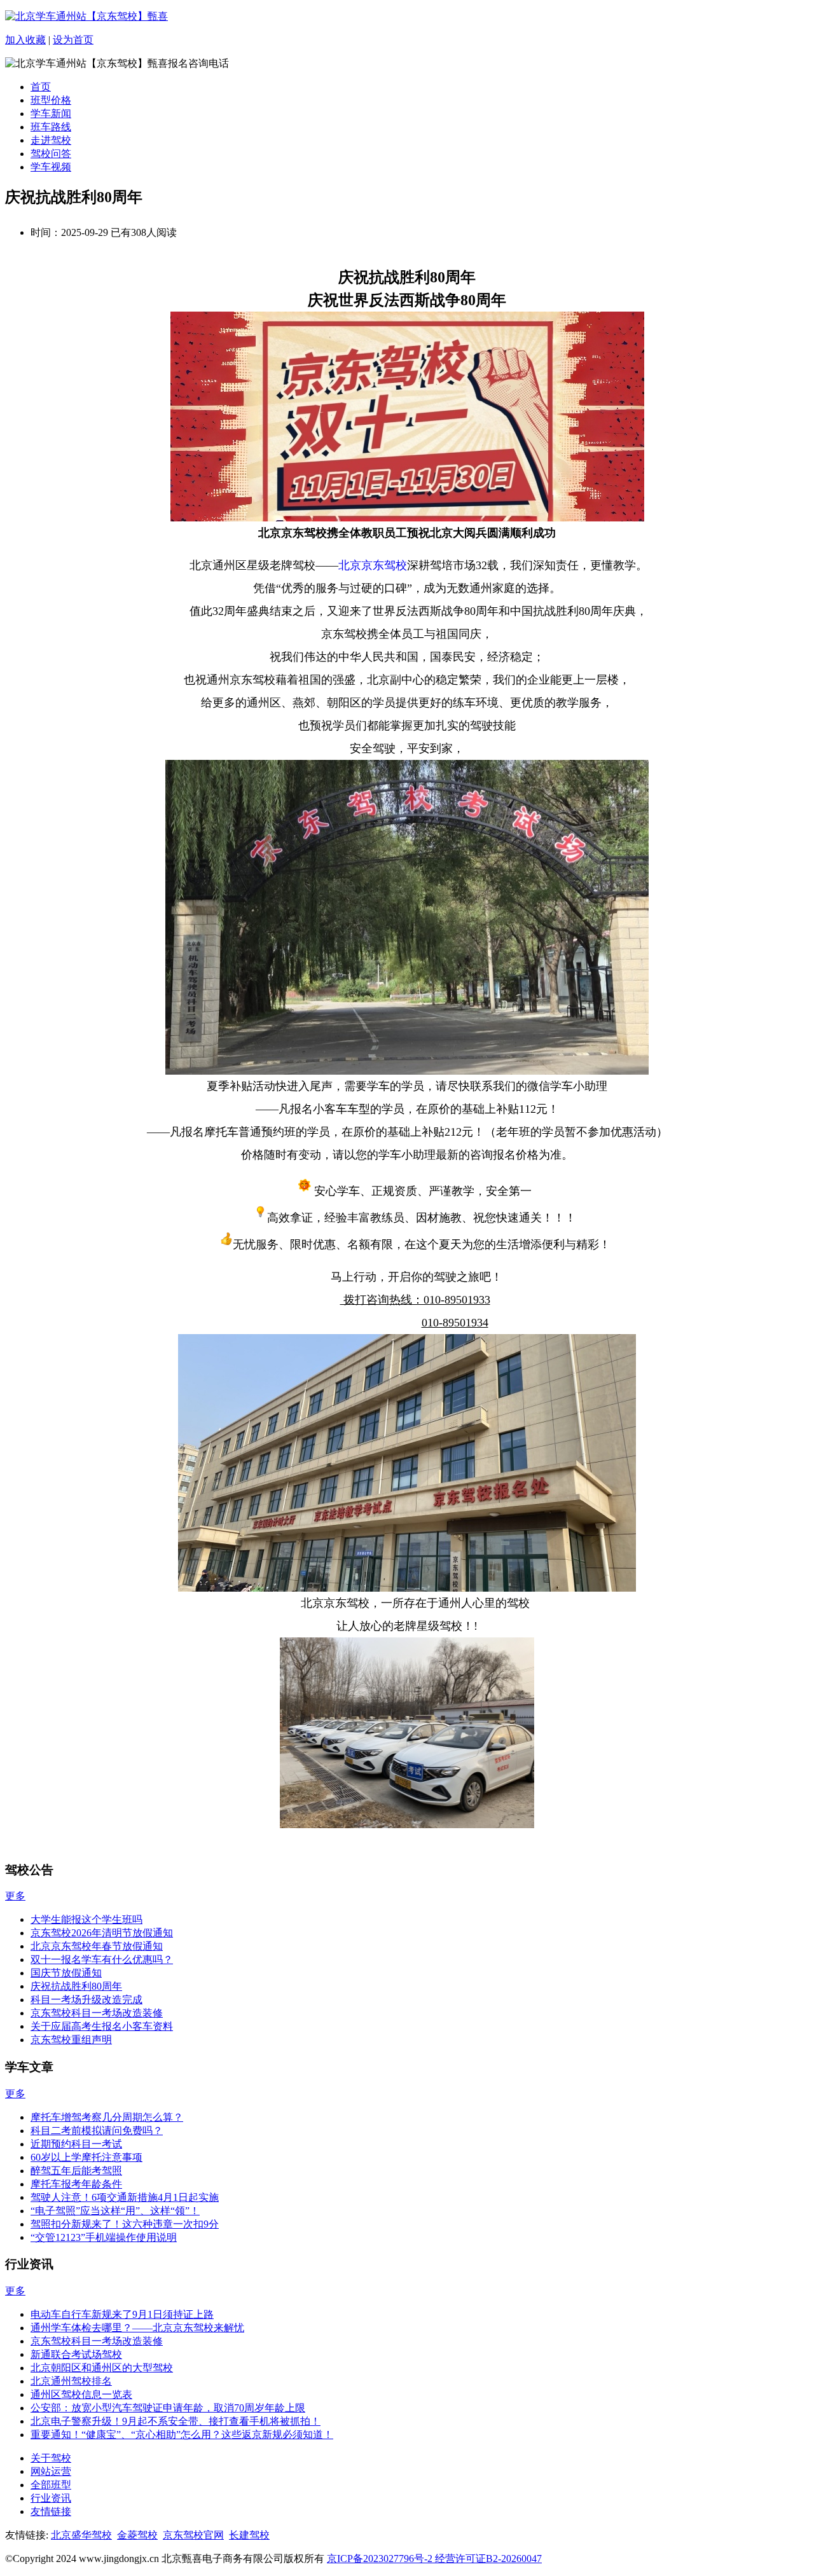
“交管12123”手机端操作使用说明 (104, 2237)
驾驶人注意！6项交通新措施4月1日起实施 (125, 2197)
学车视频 (51, 167)
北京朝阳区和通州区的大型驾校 (102, 2368)
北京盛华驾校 (81, 2535)
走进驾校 (51, 140)
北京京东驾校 (373, 565)
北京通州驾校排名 (71, 2381)
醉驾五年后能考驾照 (76, 2171)
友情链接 (51, 2511)
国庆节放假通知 (66, 1973)
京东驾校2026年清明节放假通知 (102, 1933)
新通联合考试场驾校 (76, 2354)
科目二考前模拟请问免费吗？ (97, 2131)
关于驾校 (51, 2458)
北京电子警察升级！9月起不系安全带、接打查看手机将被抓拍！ (176, 2421)
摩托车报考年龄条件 (76, 2184)
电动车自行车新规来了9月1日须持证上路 (122, 2314)
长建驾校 (249, 2535)
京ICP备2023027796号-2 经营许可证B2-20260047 (434, 2559)
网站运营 (51, 2471)
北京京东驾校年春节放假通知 (97, 1946)
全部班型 (51, 2485)
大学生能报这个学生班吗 (86, 1919)
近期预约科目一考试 (76, 2144)
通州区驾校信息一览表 (81, 2394)
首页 (41, 87)
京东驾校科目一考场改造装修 (97, 2013)
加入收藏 (25, 40)
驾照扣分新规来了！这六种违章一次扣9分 (125, 2224)
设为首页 (73, 40)
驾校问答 (51, 154)
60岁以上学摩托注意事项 (86, 2157)
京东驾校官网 (193, 2535)
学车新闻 (51, 114)
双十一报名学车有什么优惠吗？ (102, 1960)
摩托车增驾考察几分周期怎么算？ (107, 2117)
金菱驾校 (137, 2535)
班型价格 (51, 100)
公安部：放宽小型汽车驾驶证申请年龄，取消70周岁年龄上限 (168, 2408)
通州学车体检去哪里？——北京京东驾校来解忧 (137, 2328)
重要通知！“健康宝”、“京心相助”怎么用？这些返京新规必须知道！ (182, 2435)
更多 (15, 1896)
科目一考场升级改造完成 (86, 2000)
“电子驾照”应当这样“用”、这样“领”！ (115, 2211)
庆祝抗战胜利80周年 (76, 1986)
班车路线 (51, 127)
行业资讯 (51, 2498)
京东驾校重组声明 (71, 2040)
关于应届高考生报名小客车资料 (102, 2026)
